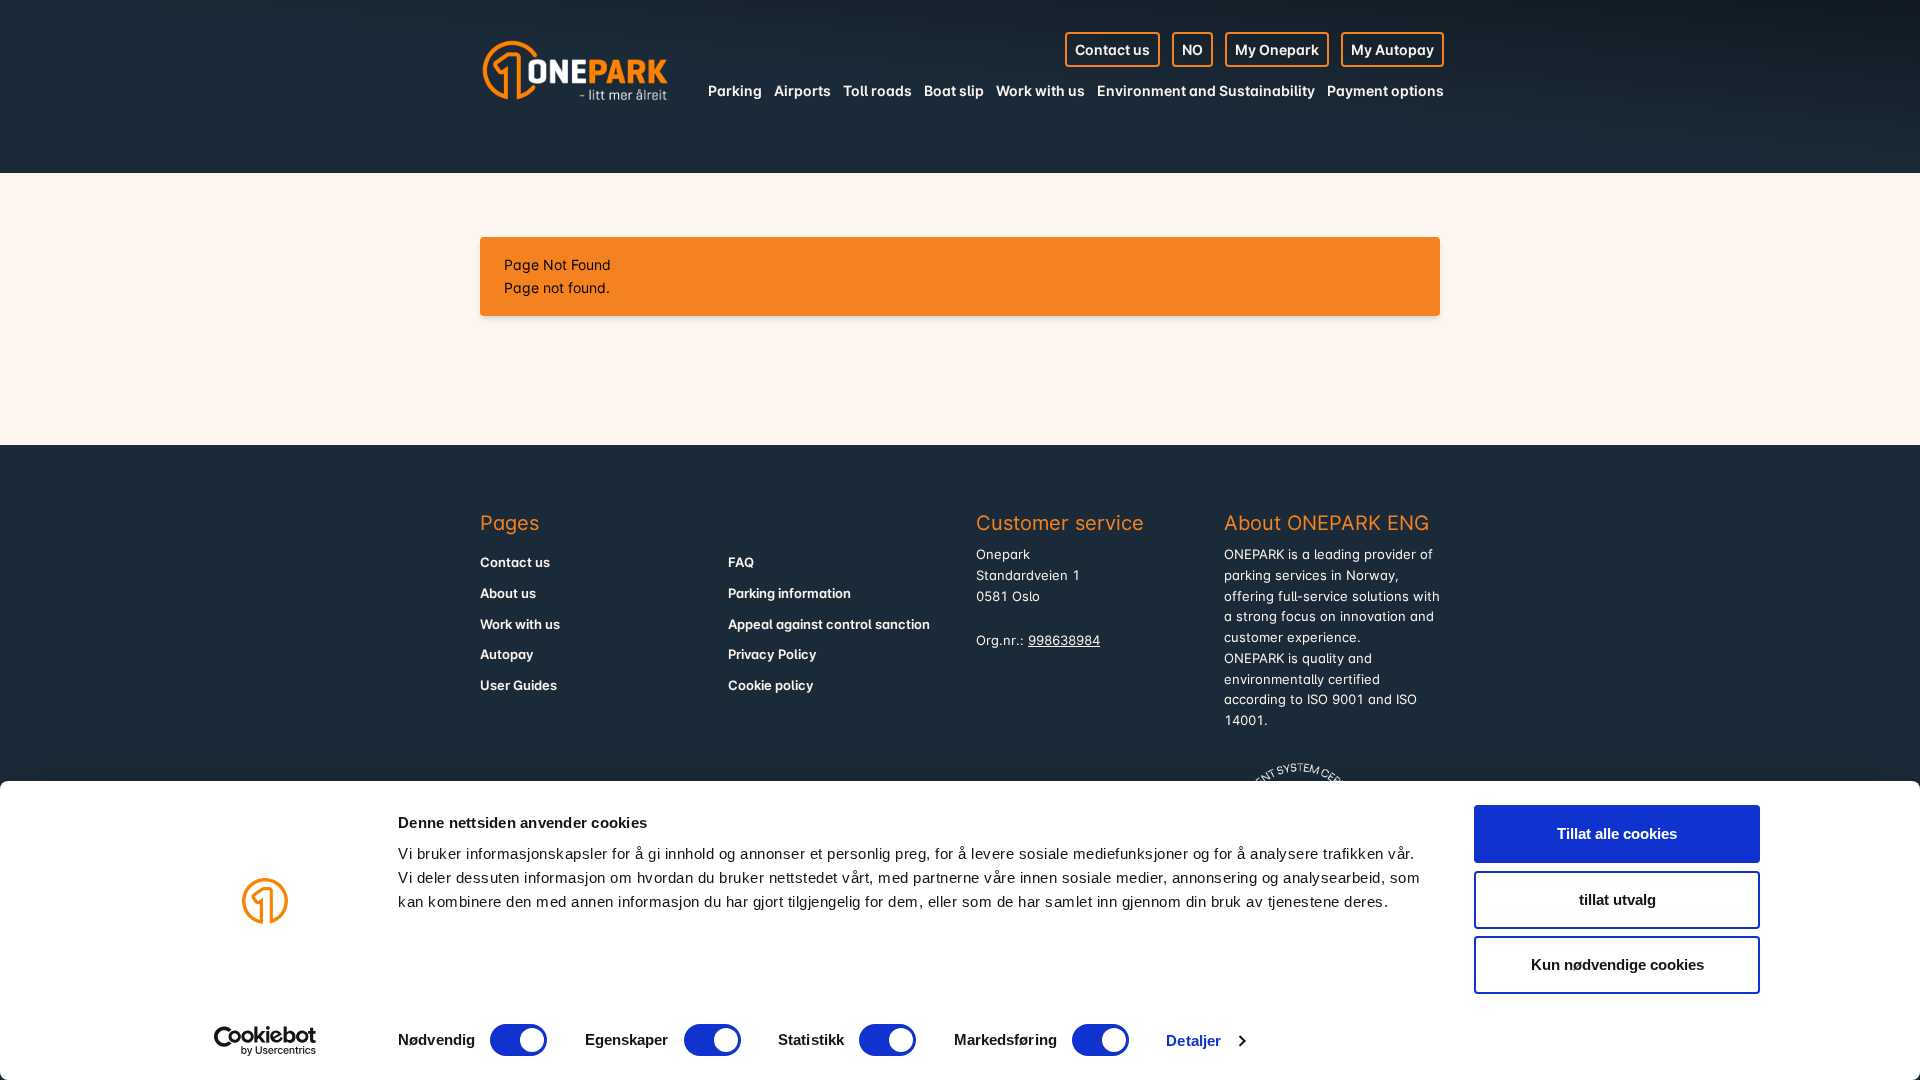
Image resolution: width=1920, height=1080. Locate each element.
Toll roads (877, 90)
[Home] (575, 70)
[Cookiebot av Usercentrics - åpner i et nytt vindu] (265, 1041)
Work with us (1040, 90)
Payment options (1385, 90)
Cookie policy (771, 685)
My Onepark (1277, 49)
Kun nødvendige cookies (1617, 964)
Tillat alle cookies (1617, 833)
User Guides (518, 685)
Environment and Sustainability (1206, 90)
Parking (735, 90)
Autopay (507, 654)
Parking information (789, 593)
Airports (802, 90)
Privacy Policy (772, 654)
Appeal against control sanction (829, 624)
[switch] (712, 1040)
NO (1192, 49)
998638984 (1064, 640)
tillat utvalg (1617, 899)
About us (508, 593)
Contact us (1112, 49)
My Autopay (1392, 49)
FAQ (741, 562)
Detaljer (1193, 1040)
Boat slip (954, 90)
